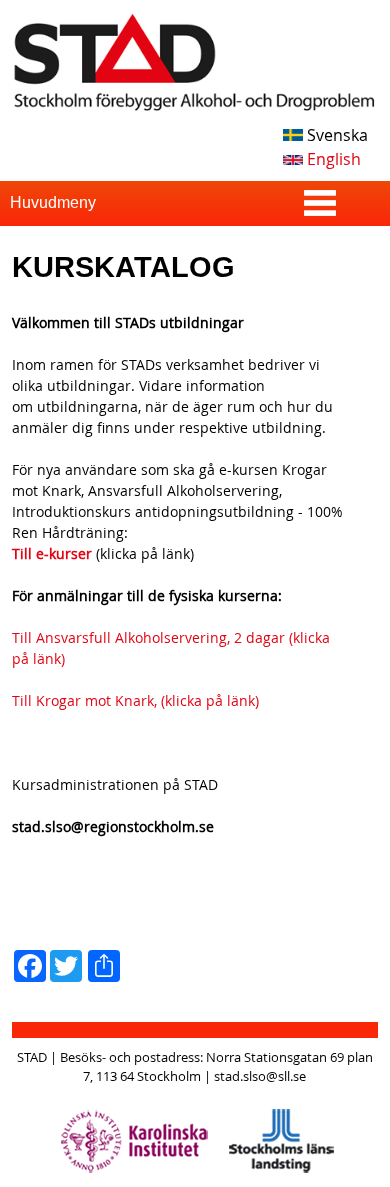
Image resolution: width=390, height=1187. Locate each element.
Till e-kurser (52, 553)
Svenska (335, 135)
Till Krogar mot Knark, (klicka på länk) (135, 700)
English (332, 159)
